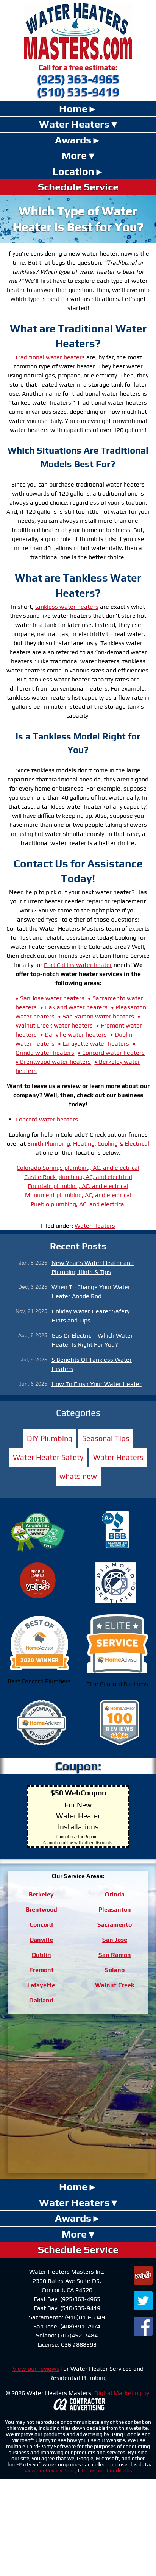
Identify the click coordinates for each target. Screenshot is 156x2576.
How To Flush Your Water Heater (97, 1384)
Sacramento (115, 1925)
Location (73, 171)
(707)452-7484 (78, 2335)
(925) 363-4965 (78, 79)
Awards (73, 140)
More (74, 155)
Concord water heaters (47, 1119)
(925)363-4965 (80, 2299)
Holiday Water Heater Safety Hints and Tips (90, 1316)
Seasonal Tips (106, 1438)
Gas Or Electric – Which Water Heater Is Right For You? (92, 1340)
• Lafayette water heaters (94, 1044)
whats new (78, 1476)
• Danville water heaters (73, 1035)
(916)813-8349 (85, 2317)
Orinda (115, 1894)
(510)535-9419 (80, 2308)
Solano (115, 1970)
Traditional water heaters (50, 357)
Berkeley (41, 1894)
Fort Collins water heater (78, 965)
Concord (41, 1925)
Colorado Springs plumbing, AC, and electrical (78, 1168)
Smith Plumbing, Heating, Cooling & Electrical (88, 1144)
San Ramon (115, 1955)
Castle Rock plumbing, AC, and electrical (78, 1177)
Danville (41, 1940)
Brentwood (41, 1909)
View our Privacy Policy (50, 2470)
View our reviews (36, 2369)
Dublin (41, 1955)
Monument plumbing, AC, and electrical (78, 1195)
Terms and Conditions (106, 2470)
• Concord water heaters (111, 1053)
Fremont (41, 1970)
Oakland (41, 2000)
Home (73, 108)
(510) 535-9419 (78, 92)
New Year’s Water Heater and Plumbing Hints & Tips (93, 1267)
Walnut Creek (115, 1985)
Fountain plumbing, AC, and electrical (78, 1186)
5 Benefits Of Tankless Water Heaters (92, 1364)
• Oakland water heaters (74, 1007)
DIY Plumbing (50, 1438)
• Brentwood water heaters (53, 1062)
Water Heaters (74, 124)
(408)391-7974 (80, 2326)
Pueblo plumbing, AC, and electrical (78, 1204)
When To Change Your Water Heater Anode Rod (91, 1292)
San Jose (115, 1940)
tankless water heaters (67, 607)
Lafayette (41, 1985)
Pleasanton (115, 1909)
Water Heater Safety (48, 1457)
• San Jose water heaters (50, 998)
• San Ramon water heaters (96, 1016)
